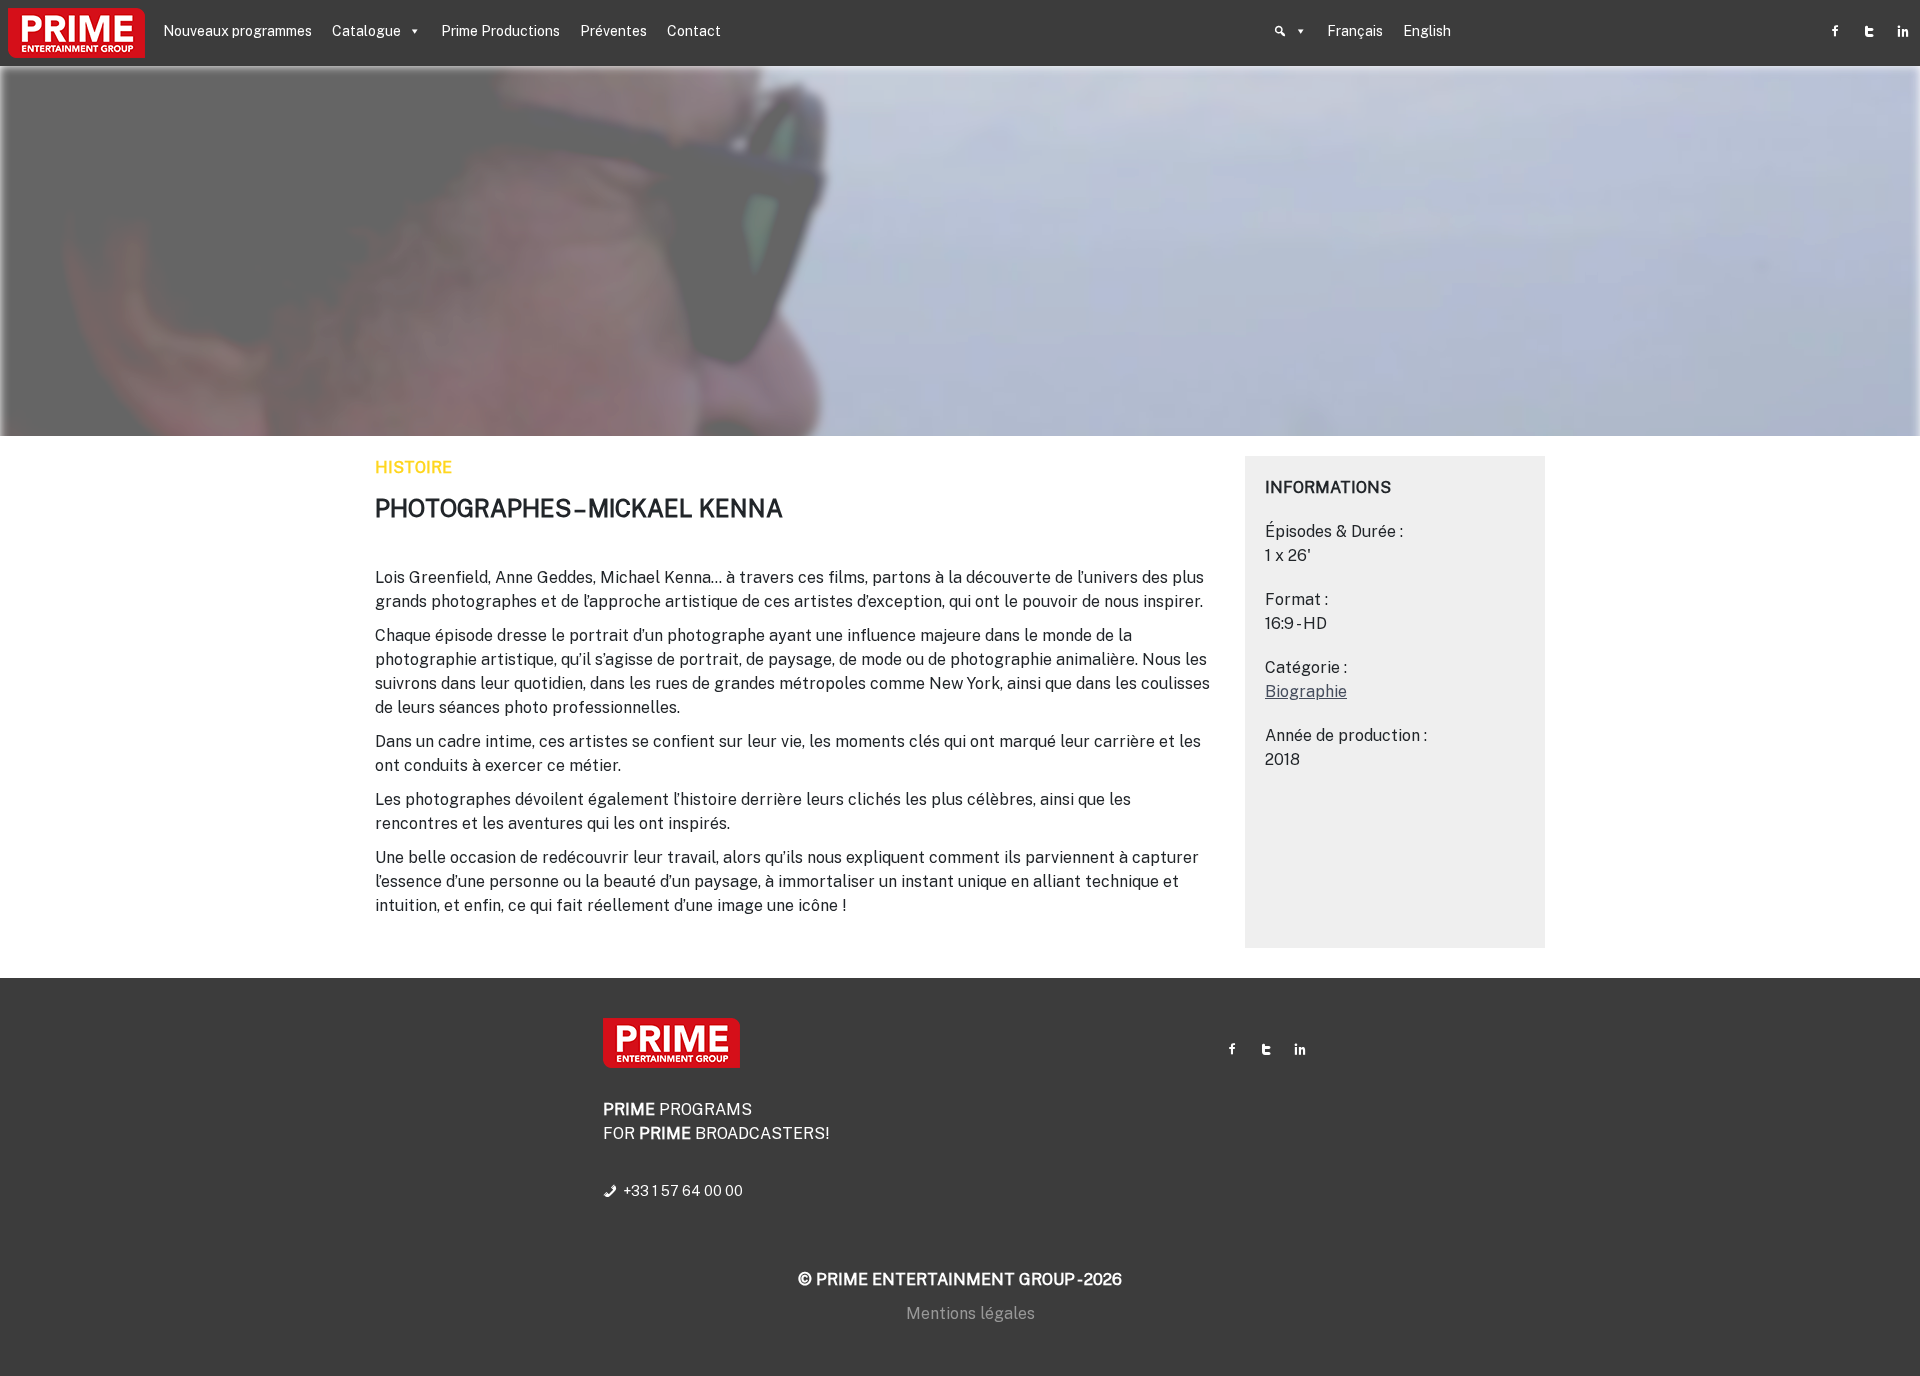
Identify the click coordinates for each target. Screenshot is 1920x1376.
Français (1355, 31)
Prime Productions (500, 31)
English (1427, 31)
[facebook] (1835, 31)
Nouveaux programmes (237, 31)
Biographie (1306, 691)
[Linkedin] (1903, 31)
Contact (694, 31)
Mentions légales (970, 1313)
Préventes (613, 31)
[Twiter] (1869, 31)
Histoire (413, 467)
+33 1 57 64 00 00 (683, 1191)
